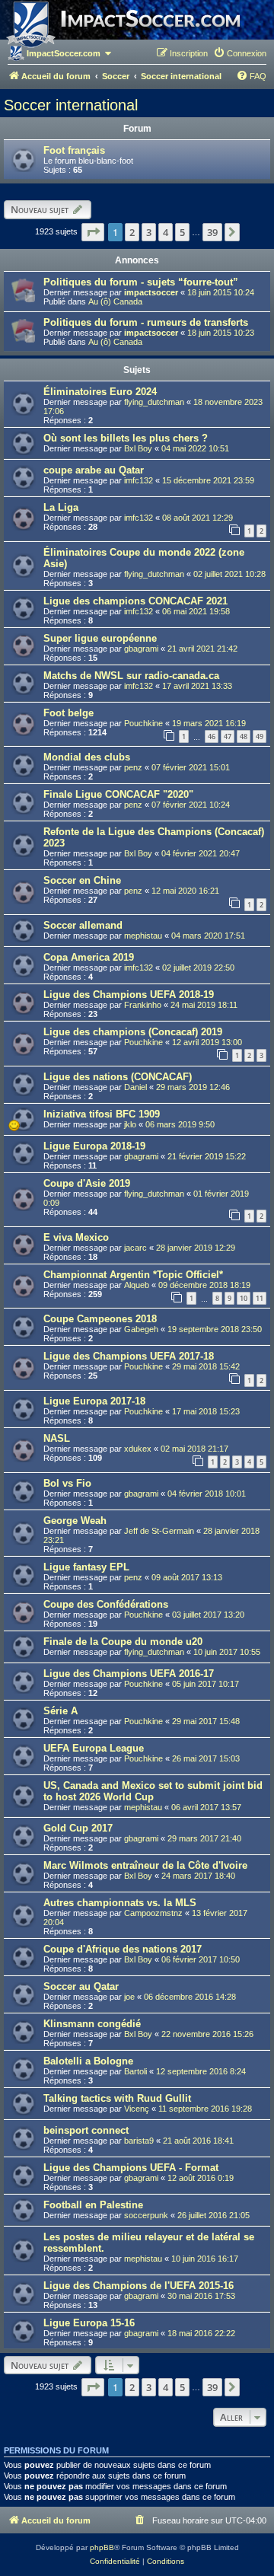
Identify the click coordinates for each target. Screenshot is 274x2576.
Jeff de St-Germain (159, 1531)
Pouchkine (143, 723)
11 (260, 1298)
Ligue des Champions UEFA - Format (131, 2168)
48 (244, 736)
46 (212, 736)
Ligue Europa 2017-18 (94, 1401)
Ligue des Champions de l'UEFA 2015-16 (139, 2286)
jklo (130, 1124)
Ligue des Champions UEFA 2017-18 (129, 1356)
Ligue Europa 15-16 (89, 2323)
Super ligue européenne (100, 638)
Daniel (135, 1087)
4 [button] (166, 232)
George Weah (75, 1521)
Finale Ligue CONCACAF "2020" (118, 794)
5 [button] (182, 232)
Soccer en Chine (82, 880)
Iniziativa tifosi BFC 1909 (102, 1114)
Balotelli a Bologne (88, 2061)
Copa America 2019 (89, 957)
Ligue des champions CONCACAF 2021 (135, 601)
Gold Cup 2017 (78, 1828)
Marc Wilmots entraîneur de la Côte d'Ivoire (145, 1865)
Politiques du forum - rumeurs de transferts (146, 322)
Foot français (74, 150)
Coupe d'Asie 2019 (87, 1183)
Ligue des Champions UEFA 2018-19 (129, 995)
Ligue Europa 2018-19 (94, 1146)
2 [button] (132, 232)
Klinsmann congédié (92, 2024)
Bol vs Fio (67, 1483)
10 (244, 1298)
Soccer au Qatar (81, 1986)
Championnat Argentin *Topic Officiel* (133, 1275)
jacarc (135, 1248)
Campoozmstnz (153, 1913)
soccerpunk (146, 2215)
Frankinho (143, 1005)
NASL (57, 1438)
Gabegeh (141, 1329)
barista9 (139, 2141)
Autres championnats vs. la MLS (120, 1903)
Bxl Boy (138, 448)
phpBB (102, 2547)
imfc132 (139, 480)
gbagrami (141, 649)
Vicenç (137, 2109)
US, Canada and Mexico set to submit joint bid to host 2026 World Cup (153, 1791)
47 (228, 736)
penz (133, 767)
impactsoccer (151, 292)
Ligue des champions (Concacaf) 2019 (133, 1032)
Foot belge (68, 713)
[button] (93, 232)
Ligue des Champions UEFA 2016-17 (129, 1674)
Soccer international (71, 105)
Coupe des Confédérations (106, 1604)
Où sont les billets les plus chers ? (126, 438)
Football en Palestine (93, 2205)
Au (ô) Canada (115, 301)
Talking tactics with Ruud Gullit (117, 2098)
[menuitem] (240, 53)
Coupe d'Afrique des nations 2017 (123, 1949)
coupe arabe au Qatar (94, 470)
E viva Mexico (76, 1237)
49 (260, 736)
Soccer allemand (83, 925)
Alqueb (137, 1285)
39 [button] (212, 232)
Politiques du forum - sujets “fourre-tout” (141, 282)
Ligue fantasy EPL (86, 1567)
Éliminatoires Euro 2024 (100, 392)
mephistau (143, 936)
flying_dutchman (154, 402)
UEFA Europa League (94, 1748)
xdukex (138, 1449)
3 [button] (149, 232)
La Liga (61, 507)
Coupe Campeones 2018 (100, 1319)
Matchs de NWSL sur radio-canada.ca (131, 676)
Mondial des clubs (87, 757)
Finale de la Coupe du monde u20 (123, 1642)
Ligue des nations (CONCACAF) (118, 1077)
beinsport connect (86, 2130)
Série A (61, 1711)
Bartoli (135, 2071)
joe (129, 1997)
